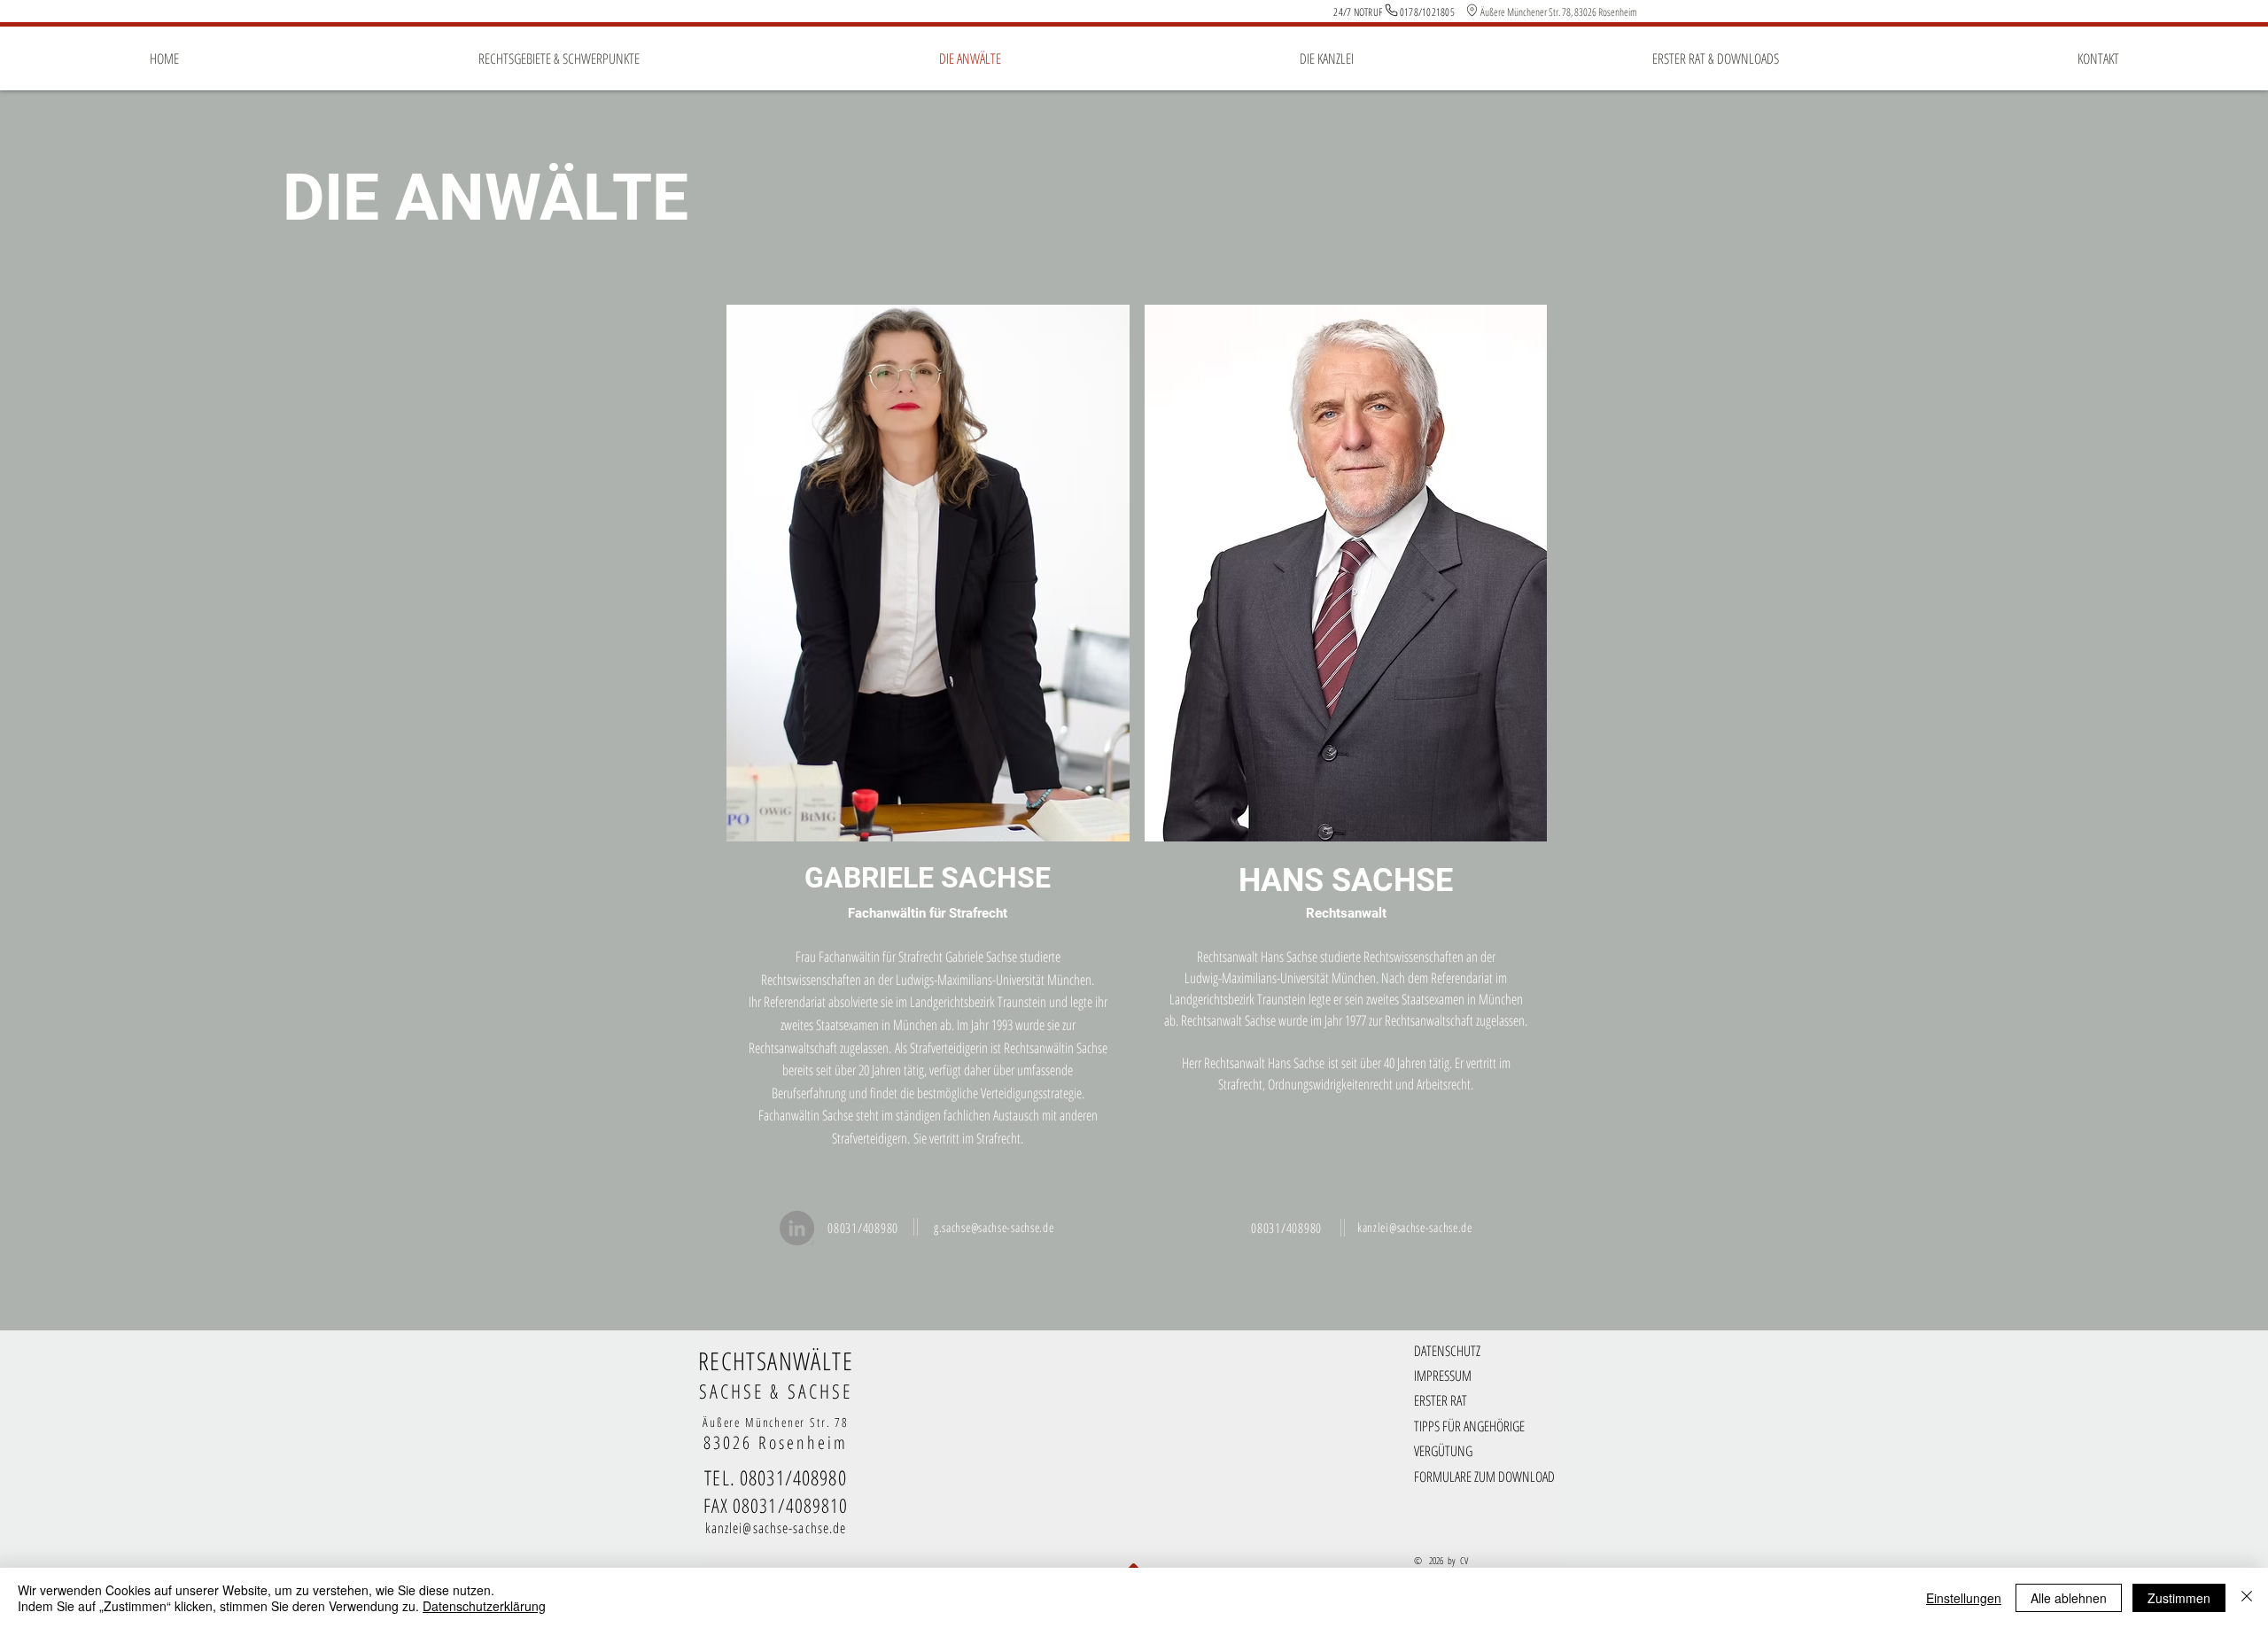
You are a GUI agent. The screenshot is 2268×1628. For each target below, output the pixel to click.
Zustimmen (2179, 1598)
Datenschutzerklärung (484, 1606)
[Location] (1472, 10)
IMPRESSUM (1443, 1376)
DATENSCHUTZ (1447, 1351)
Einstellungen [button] (1964, 1598)
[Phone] (1391, 10)
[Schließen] (2247, 1598)
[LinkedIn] (797, 1228)
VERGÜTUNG (1443, 1451)
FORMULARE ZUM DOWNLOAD (1484, 1477)
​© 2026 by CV (1441, 1560)
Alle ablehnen (2069, 1598)
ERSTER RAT (1441, 1400)
